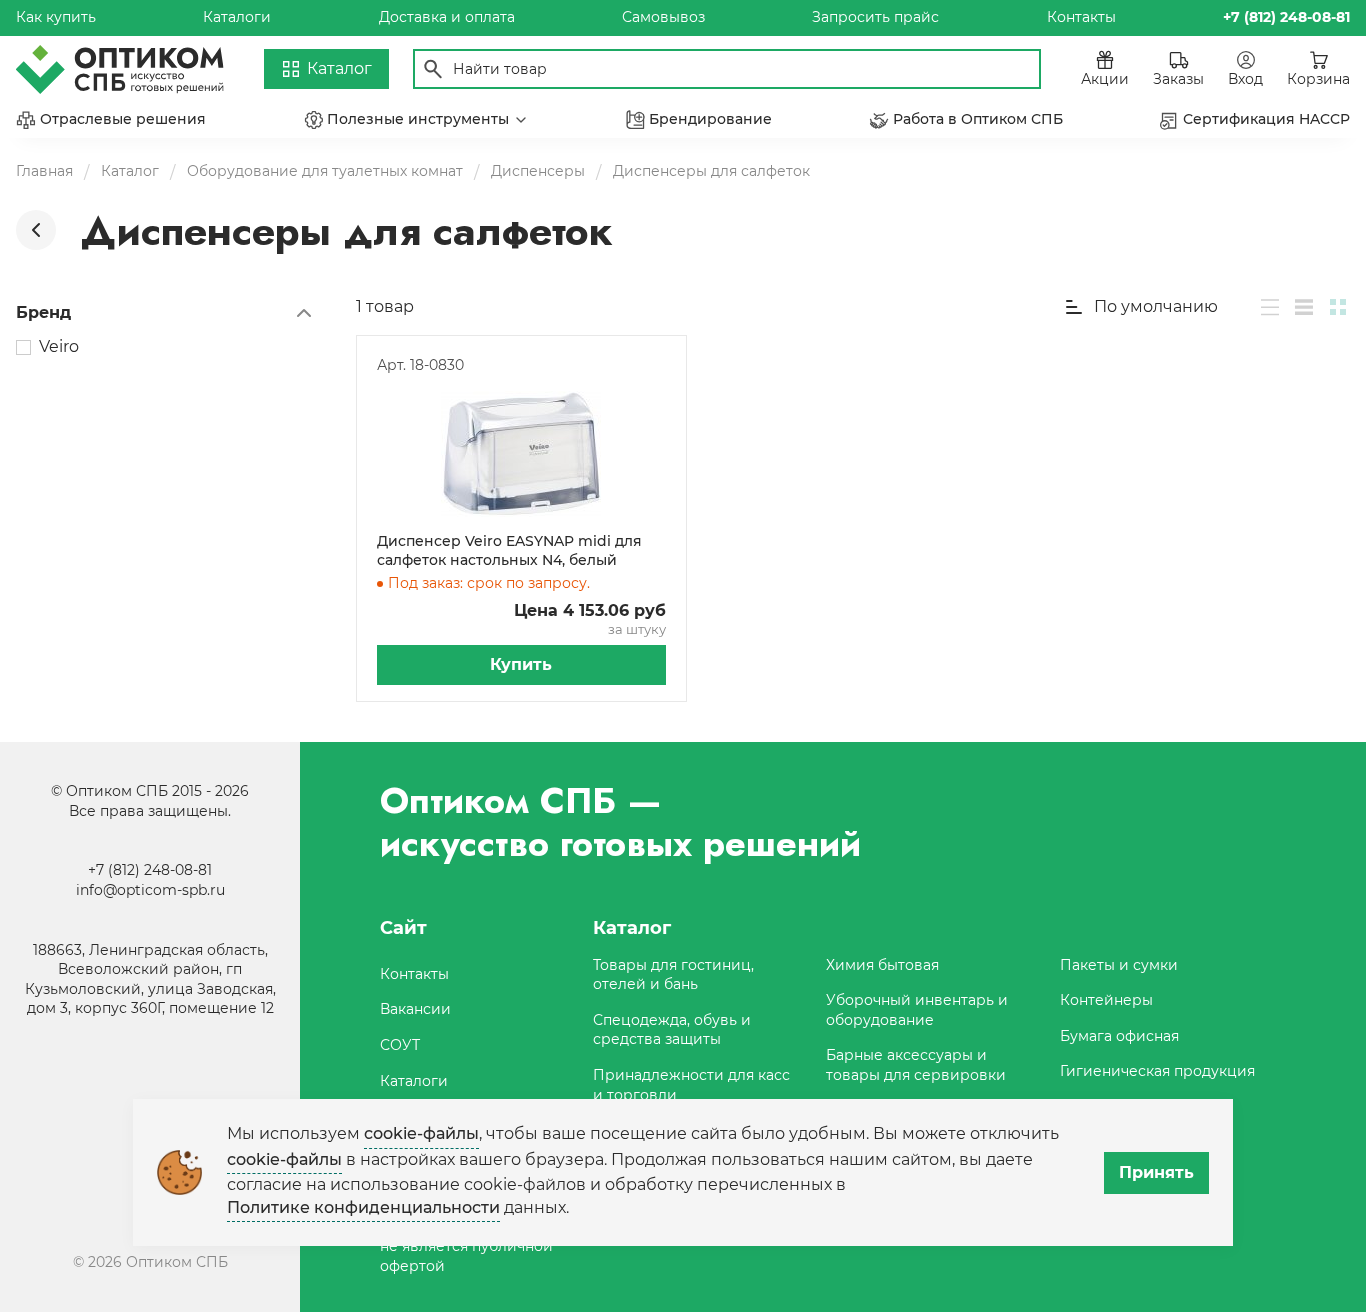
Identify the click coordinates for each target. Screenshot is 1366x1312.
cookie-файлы (421, 1133)
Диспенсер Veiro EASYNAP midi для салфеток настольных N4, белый (509, 551)
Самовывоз (663, 17)
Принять (1156, 1172)
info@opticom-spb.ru (150, 890)
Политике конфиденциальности (363, 1207)
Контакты (1081, 17)
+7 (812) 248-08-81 (150, 870)
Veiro (59, 346)
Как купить (56, 17)
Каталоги (237, 17)
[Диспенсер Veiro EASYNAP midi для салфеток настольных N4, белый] (522, 454)
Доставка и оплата (447, 17)
